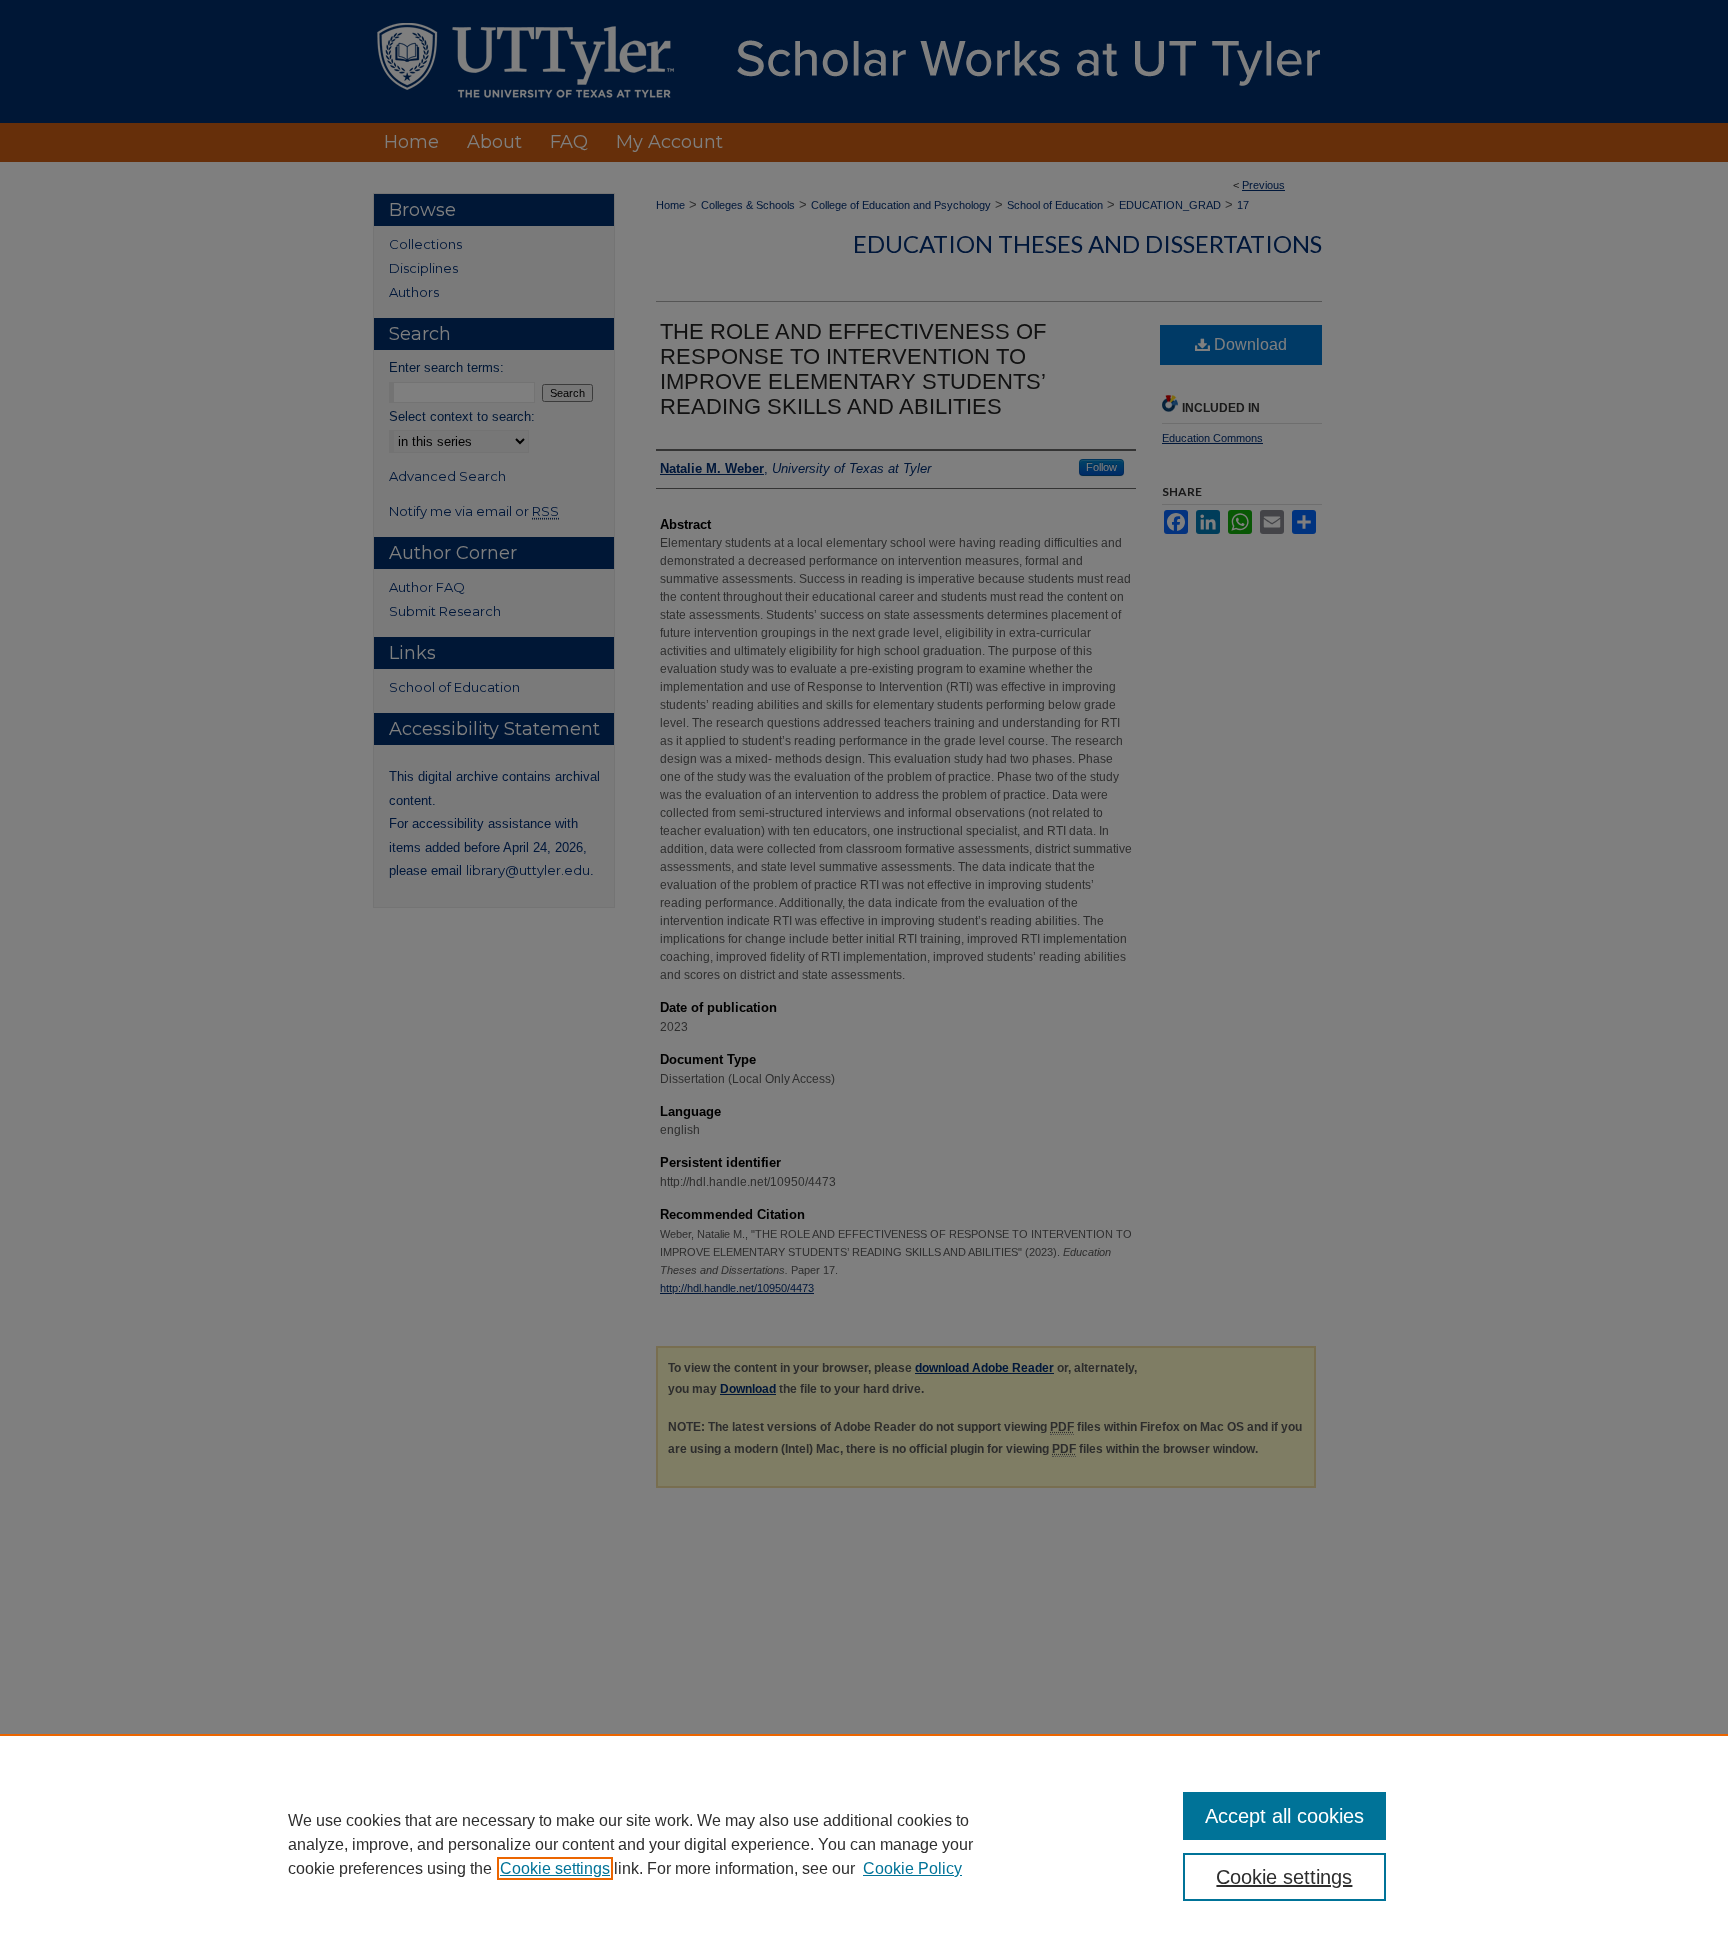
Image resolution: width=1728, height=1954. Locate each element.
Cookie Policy (912, 1868)
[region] (864, 1844)
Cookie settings (555, 1868)
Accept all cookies (1284, 1816)
